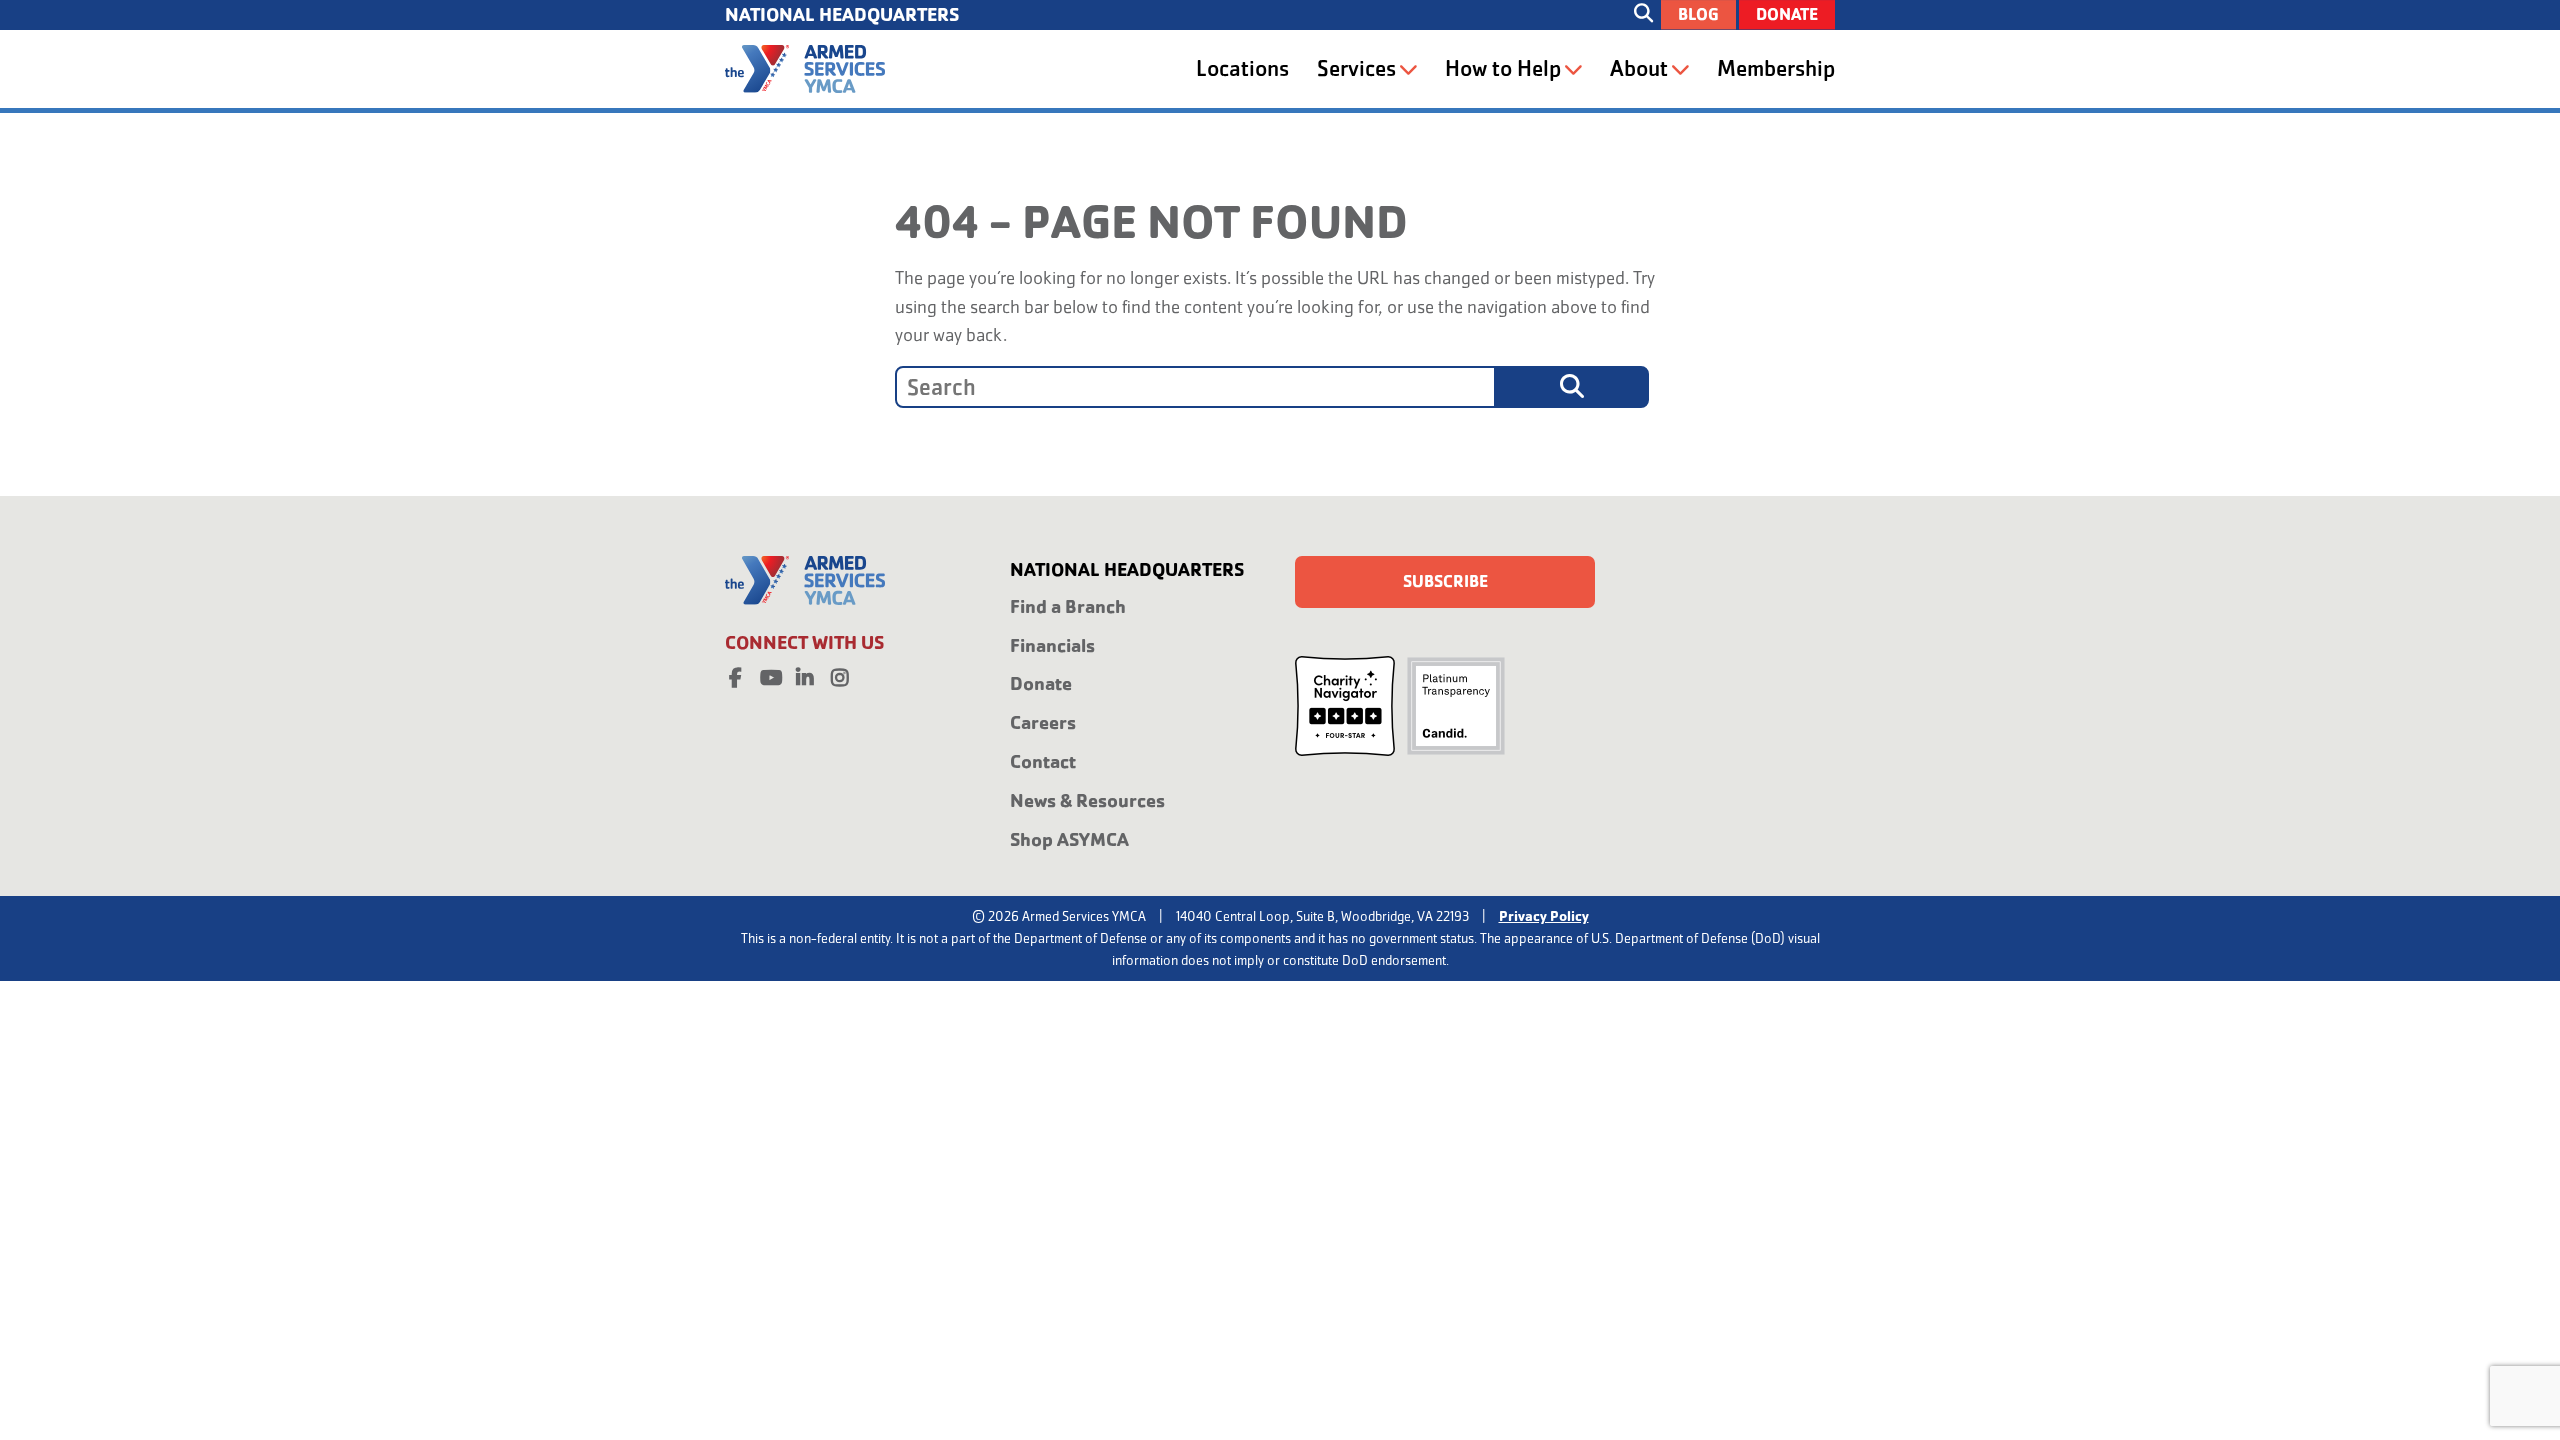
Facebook (735, 674)
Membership (1776, 68)
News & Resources (1087, 800)
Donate (1787, 14)
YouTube (770, 674)
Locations (1242, 68)
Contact (1043, 761)
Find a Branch (1068, 606)
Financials (1052, 645)
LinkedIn (805, 674)
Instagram (840, 674)
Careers (1043, 722)
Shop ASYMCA (1069, 839)
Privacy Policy (1544, 916)
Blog (1698, 14)
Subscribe (1445, 581)
